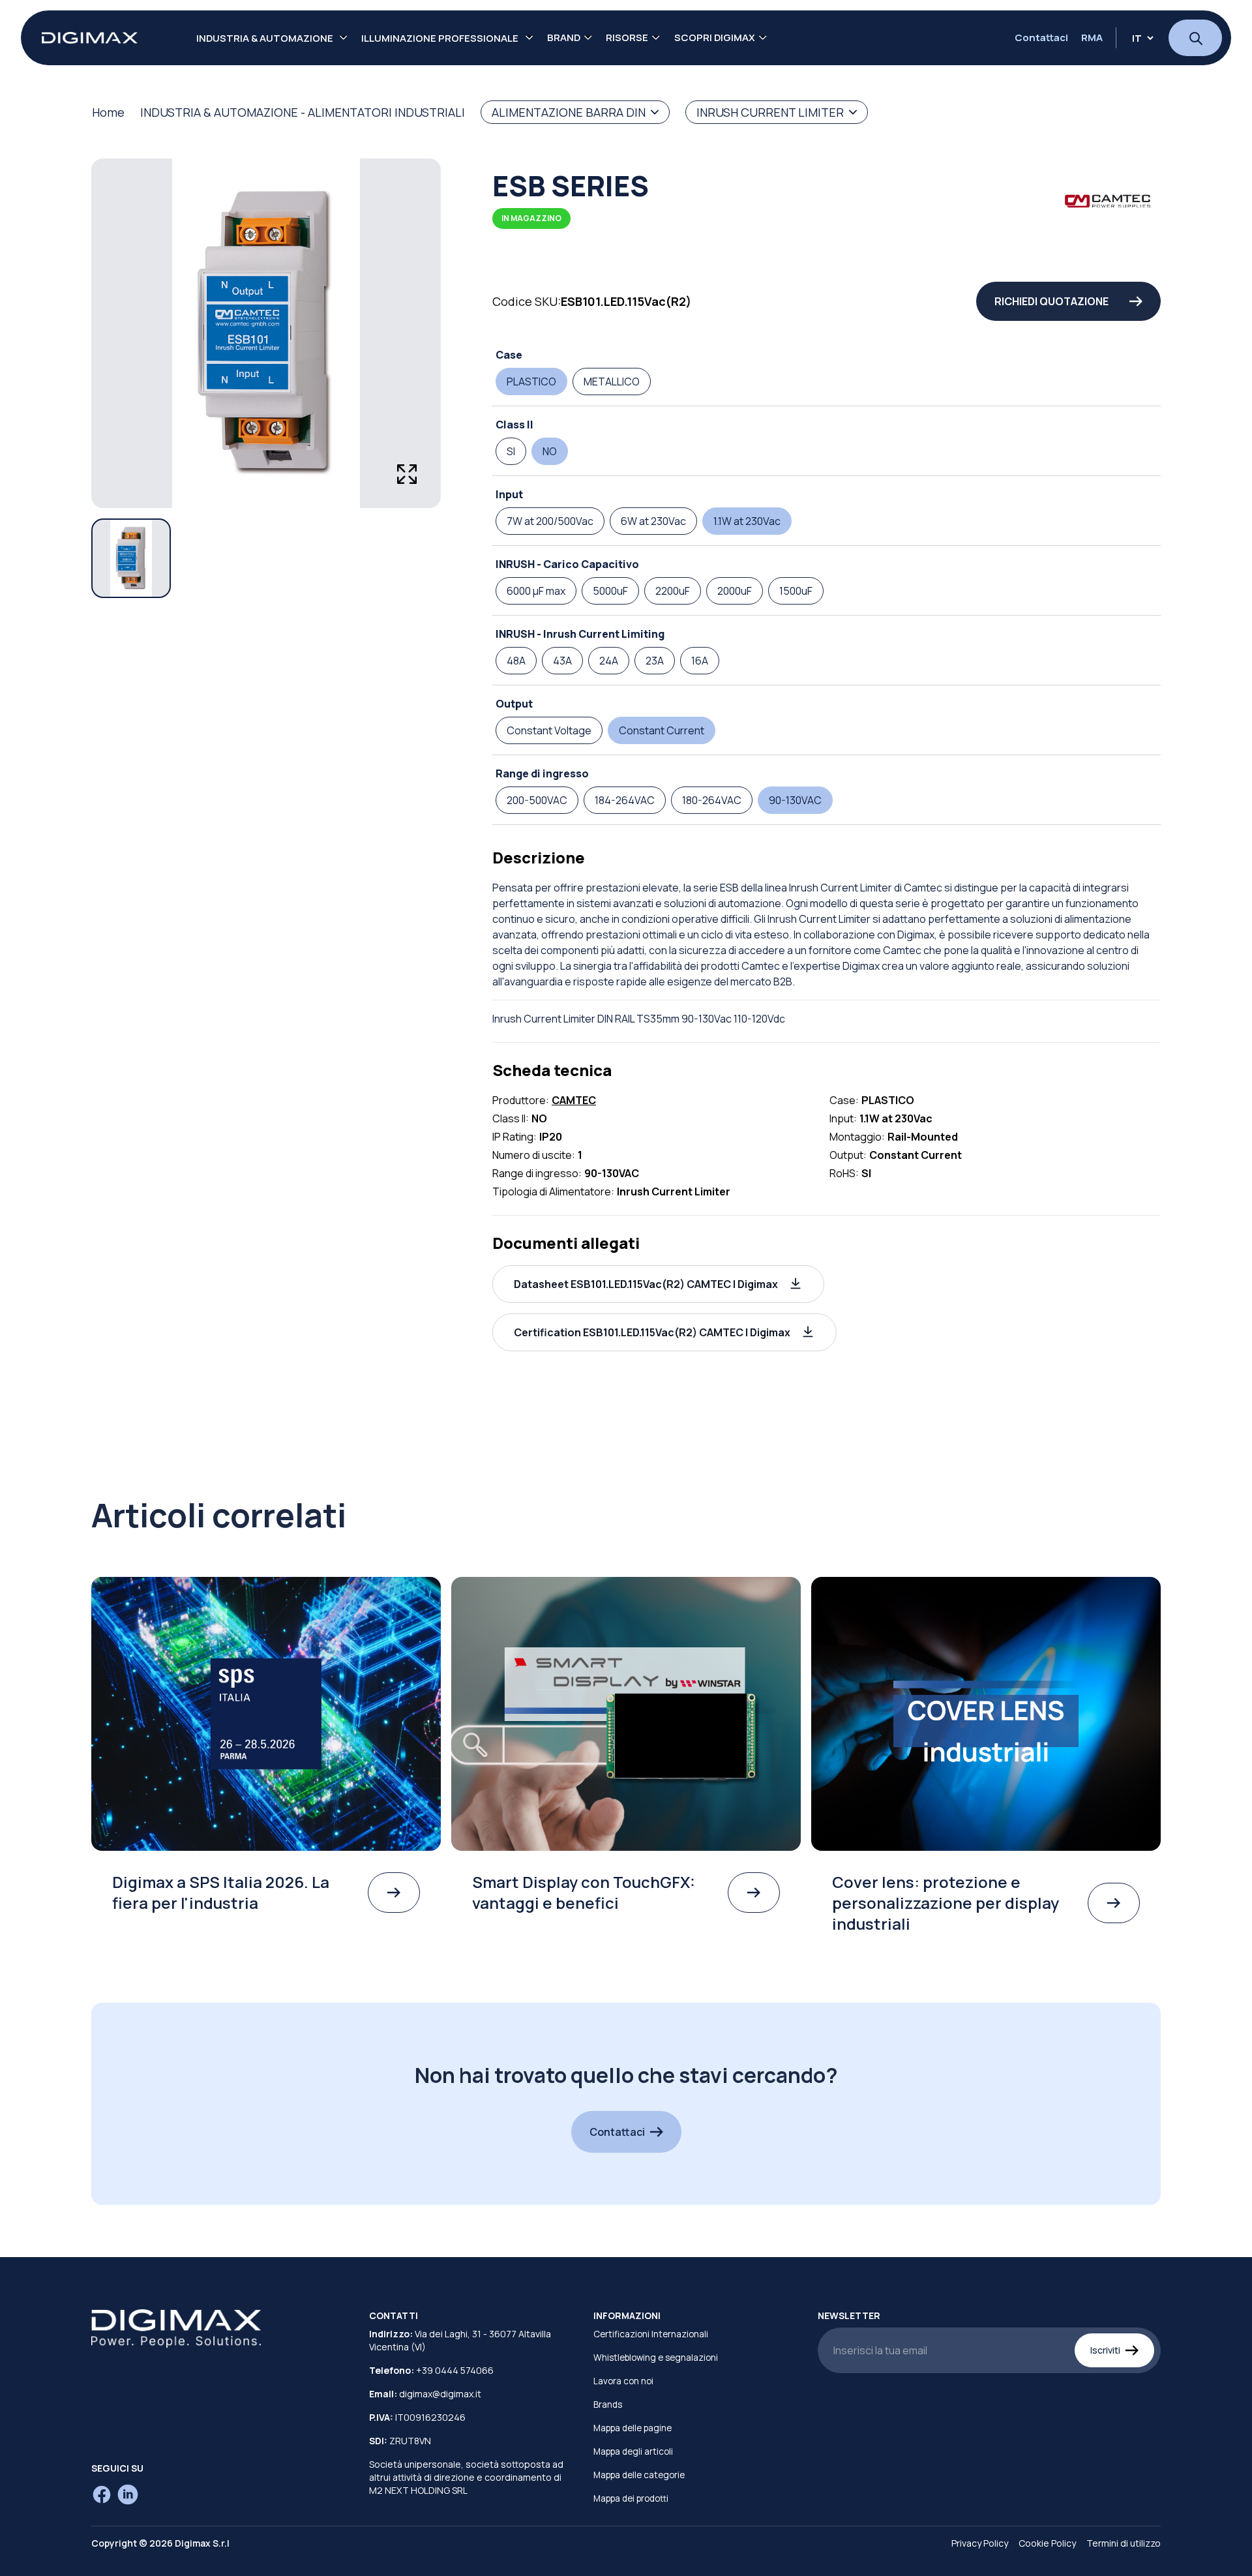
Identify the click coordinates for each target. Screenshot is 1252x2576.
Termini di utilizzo (1124, 2543)
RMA (1092, 38)
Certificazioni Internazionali (651, 2334)
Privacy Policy (980, 2543)
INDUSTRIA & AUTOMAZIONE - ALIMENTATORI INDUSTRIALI (303, 112)
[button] (658, 1284)
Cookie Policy (1047, 2543)
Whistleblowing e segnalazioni (656, 2358)
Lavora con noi (623, 2381)
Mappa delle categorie (639, 2475)
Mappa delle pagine (633, 2428)
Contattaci (1041, 38)
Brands (608, 2404)
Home (108, 112)
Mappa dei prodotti (631, 2498)
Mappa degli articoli (633, 2451)
